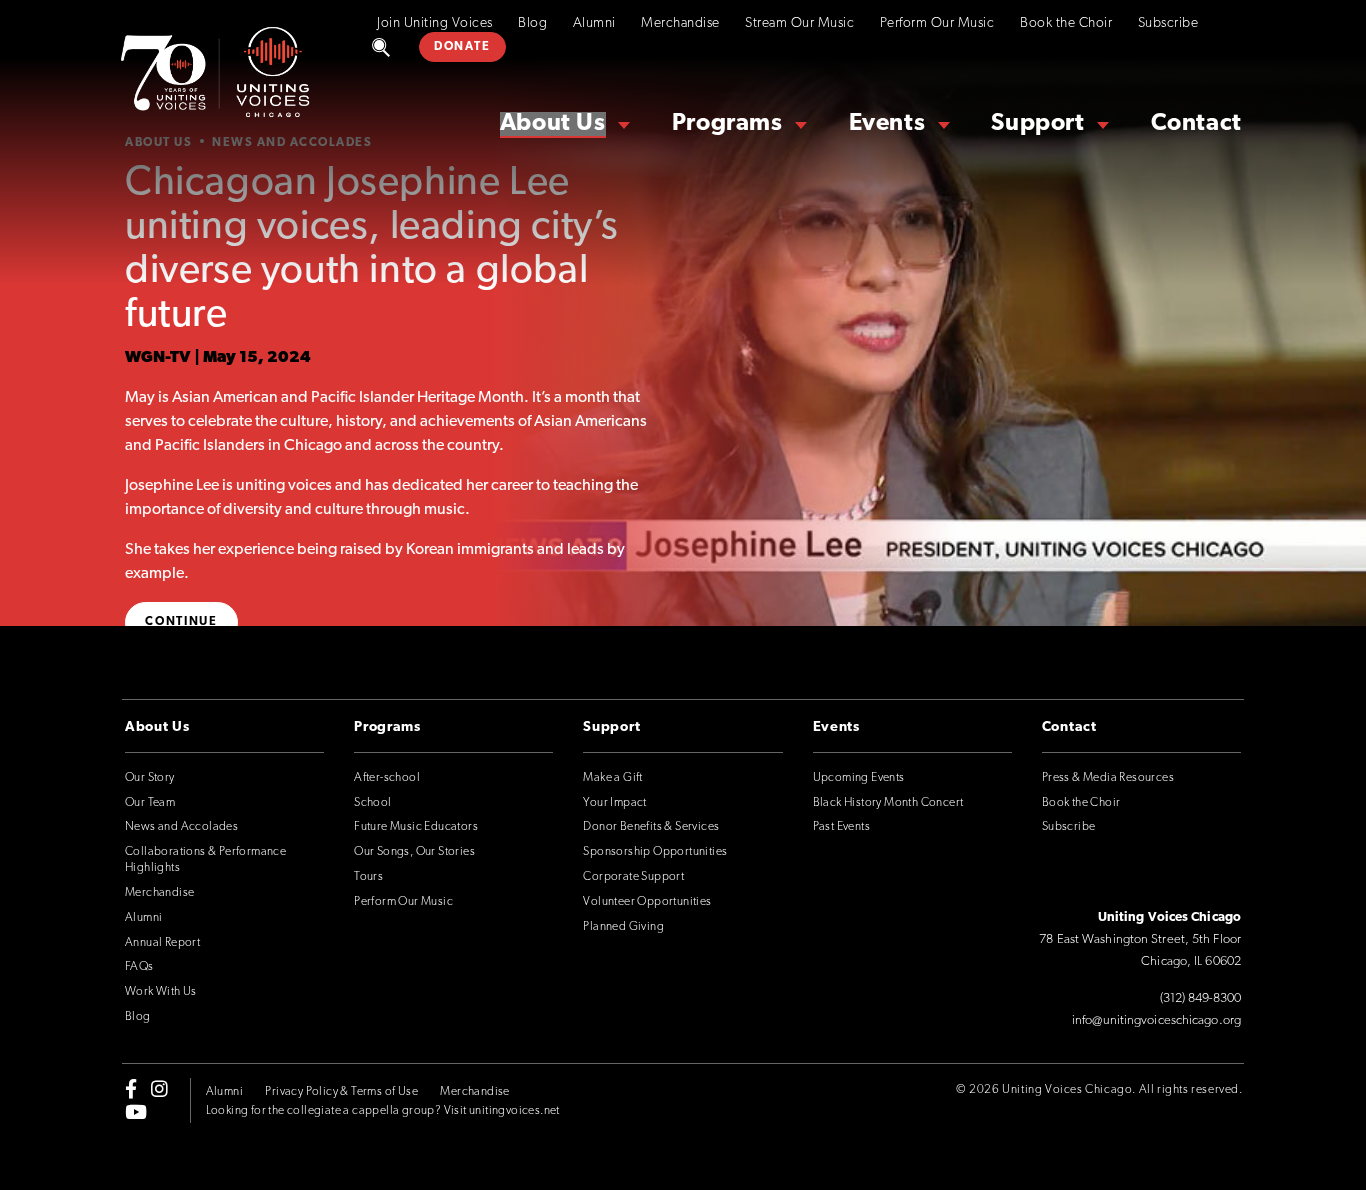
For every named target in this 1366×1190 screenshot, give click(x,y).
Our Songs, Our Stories (414, 852)
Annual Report (162, 943)
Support (1037, 124)
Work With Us (161, 992)
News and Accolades (181, 827)
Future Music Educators (416, 827)
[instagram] (159, 1089)
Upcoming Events (859, 778)
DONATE (462, 47)
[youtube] (136, 1111)
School (372, 803)
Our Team (150, 803)
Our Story (150, 778)
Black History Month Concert (888, 803)
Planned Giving (623, 927)
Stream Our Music (799, 23)
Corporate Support (633, 877)
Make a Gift (612, 778)
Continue (181, 622)
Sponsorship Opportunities (655, 852)
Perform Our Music (937, 23)
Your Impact (614, 803)
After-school (387, 778)
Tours (368, 877)
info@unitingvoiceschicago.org (1156, 1020)
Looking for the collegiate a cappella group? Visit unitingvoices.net (383, 1111)
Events (887, 124)
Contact (1196, 124)
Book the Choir (1066, 23)
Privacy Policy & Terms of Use (341, 1092)
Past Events (841, 827)
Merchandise (680, 23)
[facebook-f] (131, 1089)
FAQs (139, 967)
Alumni (594, 23)
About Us (553, 124)
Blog (532, 23)
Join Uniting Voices (435, 23)
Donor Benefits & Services (651, 827)
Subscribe (1168, 23)
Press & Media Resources (1108, 778)
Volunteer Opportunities (647, 902)
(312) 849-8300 (1200, 998)
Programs (727, 124)
